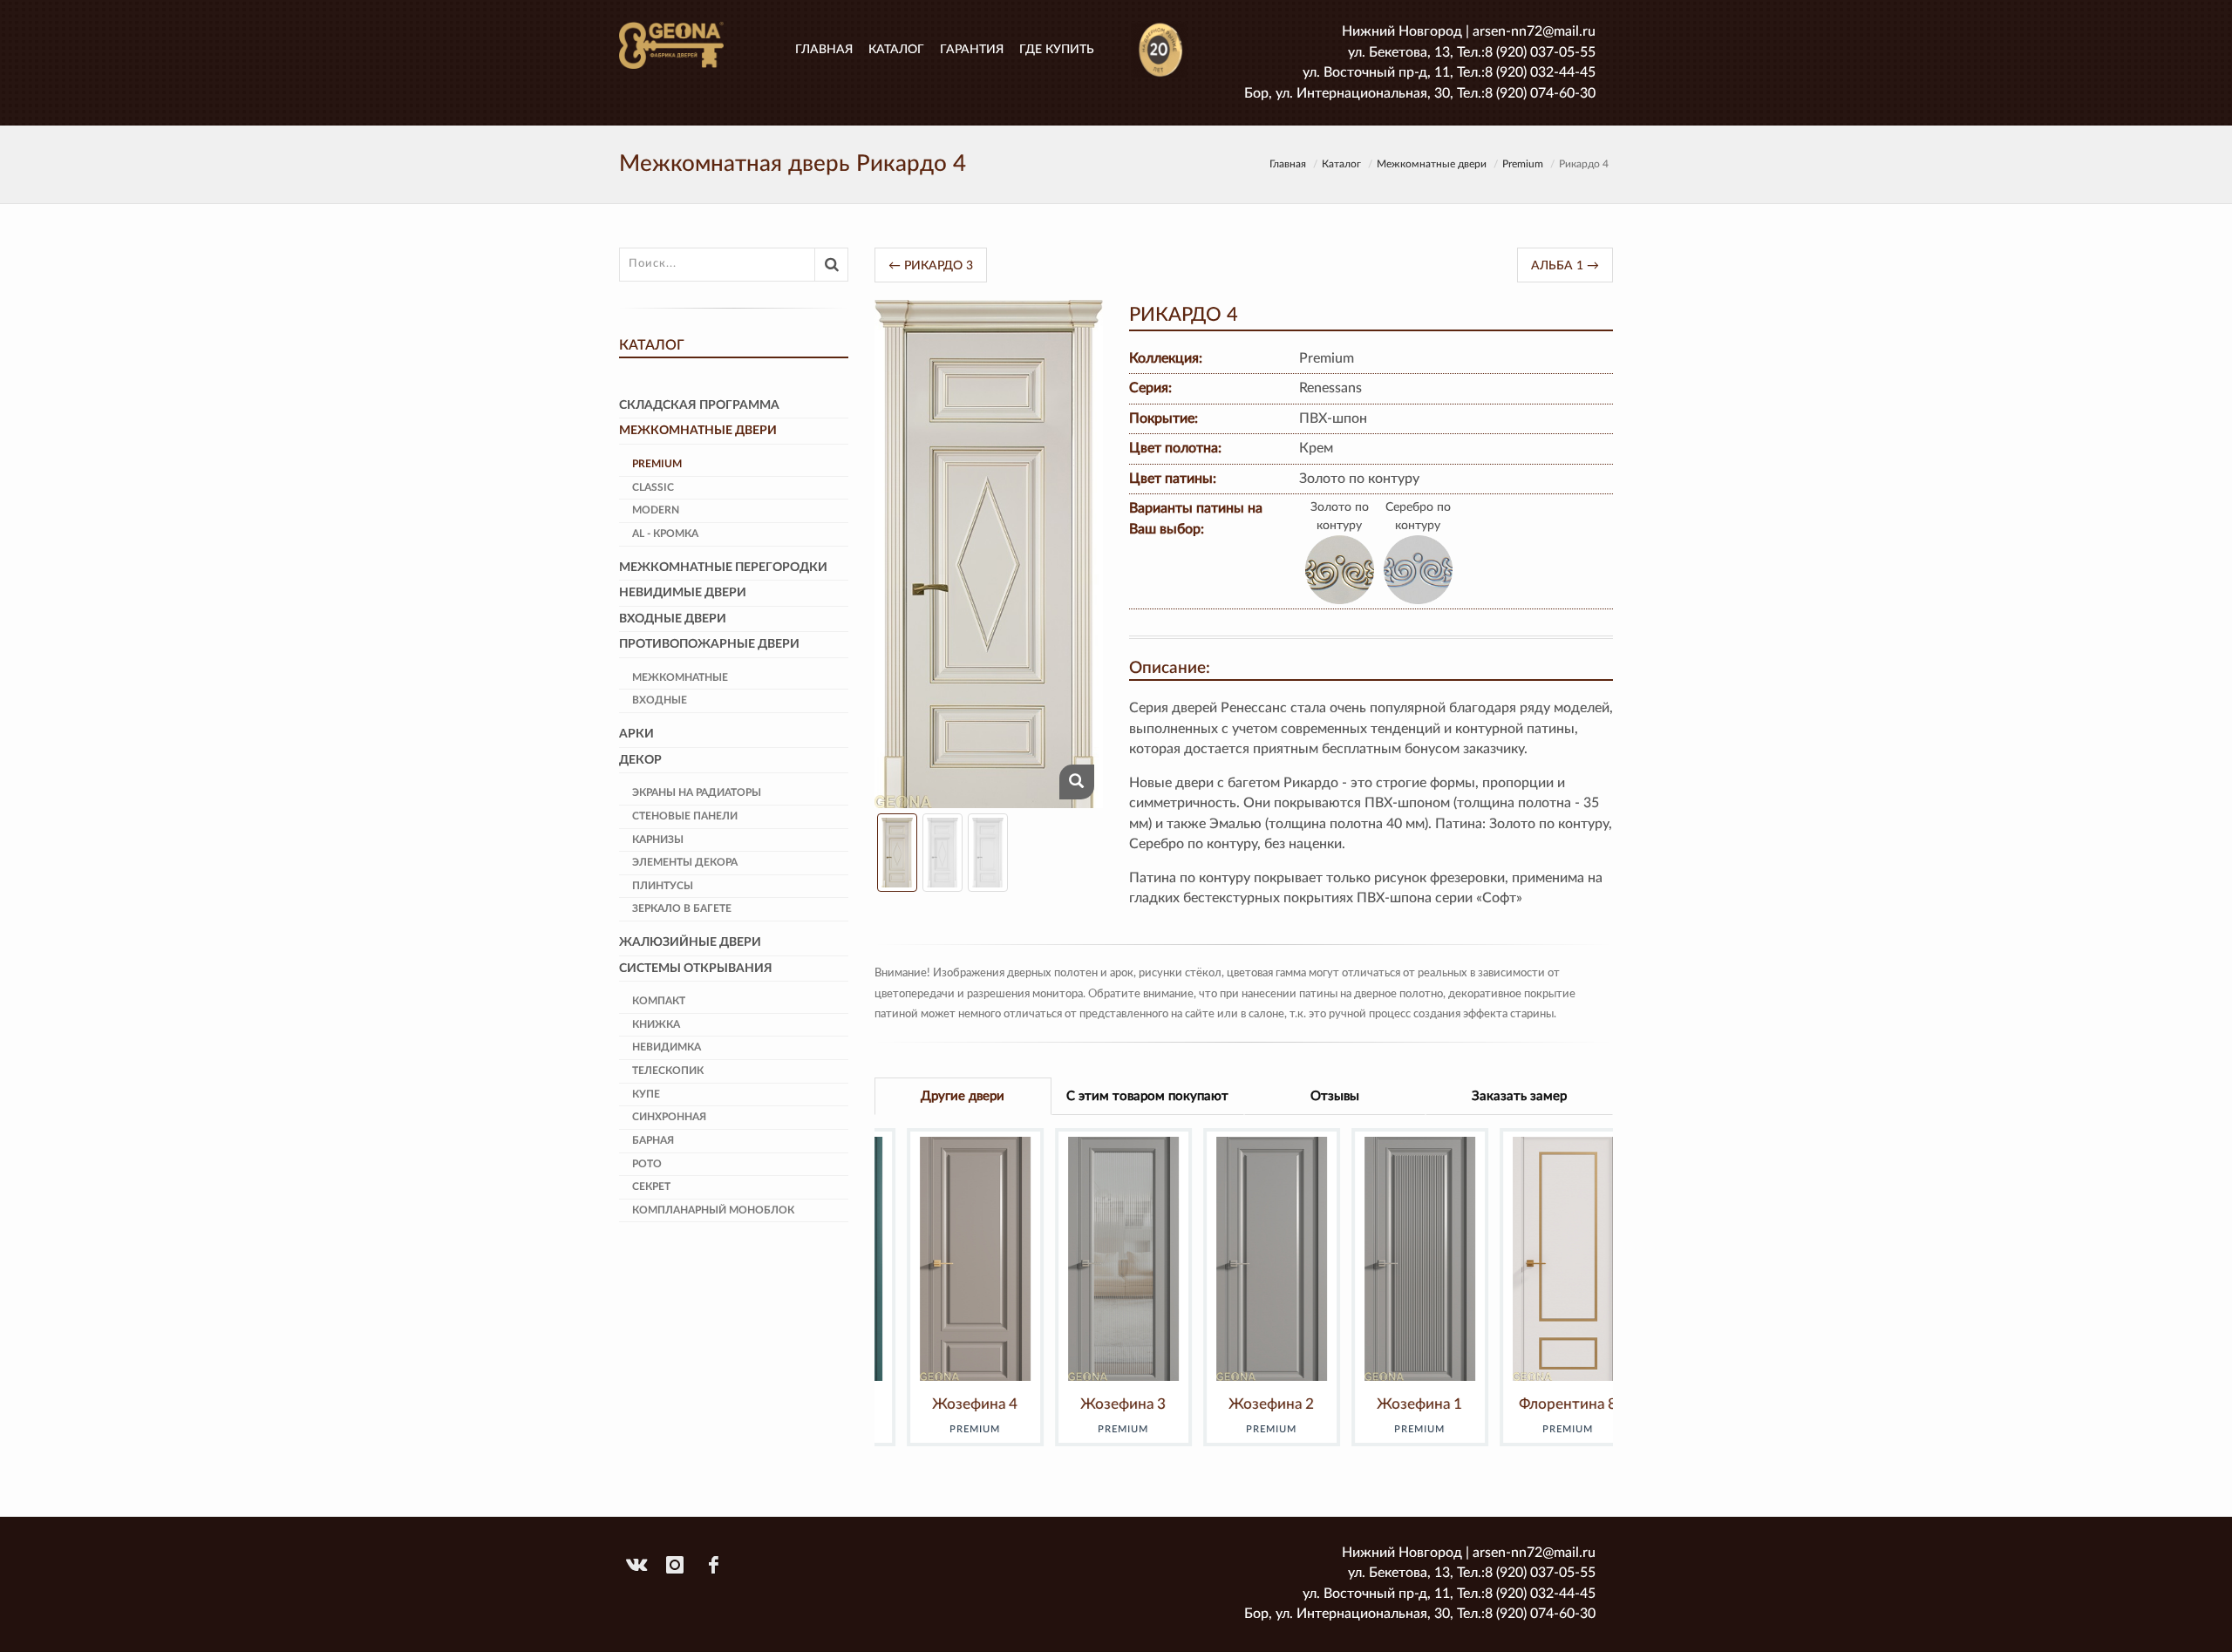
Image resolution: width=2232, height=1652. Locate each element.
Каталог (896, 50)
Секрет (651, 1186)
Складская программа (699, 405)
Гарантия (972, 50)
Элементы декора (685, 862)
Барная (653, 1140)
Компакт (659, 1001)
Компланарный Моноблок (713, 1210)
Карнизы (658, 840)
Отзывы (1335, 1096)
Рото (647, 1164)
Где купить (1057, 50)
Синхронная (669, 1117)
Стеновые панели (685, 816)
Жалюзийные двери (690, 942)
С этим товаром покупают (1147, 1096)
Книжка (656, 1024)
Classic (653, 487)
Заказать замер (1519, 1096)
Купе (646, 1094)
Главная (824, 50)
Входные (660, 700)
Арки (636, 734)
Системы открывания (696, 969)
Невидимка (667, 1047)
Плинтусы (663, 886)
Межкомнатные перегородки (723, 568)
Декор (640, 760)
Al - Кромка (665, 534)
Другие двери (963, 1096)
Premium (1523, 164)
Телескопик (668, 1071)
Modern (656, 510)
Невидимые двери (683, 593)
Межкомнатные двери (1432, 164)
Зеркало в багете (682, 908)
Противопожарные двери (709, 644)
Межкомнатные (680, 677)
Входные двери (673, 619)
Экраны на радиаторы (697, 792)
